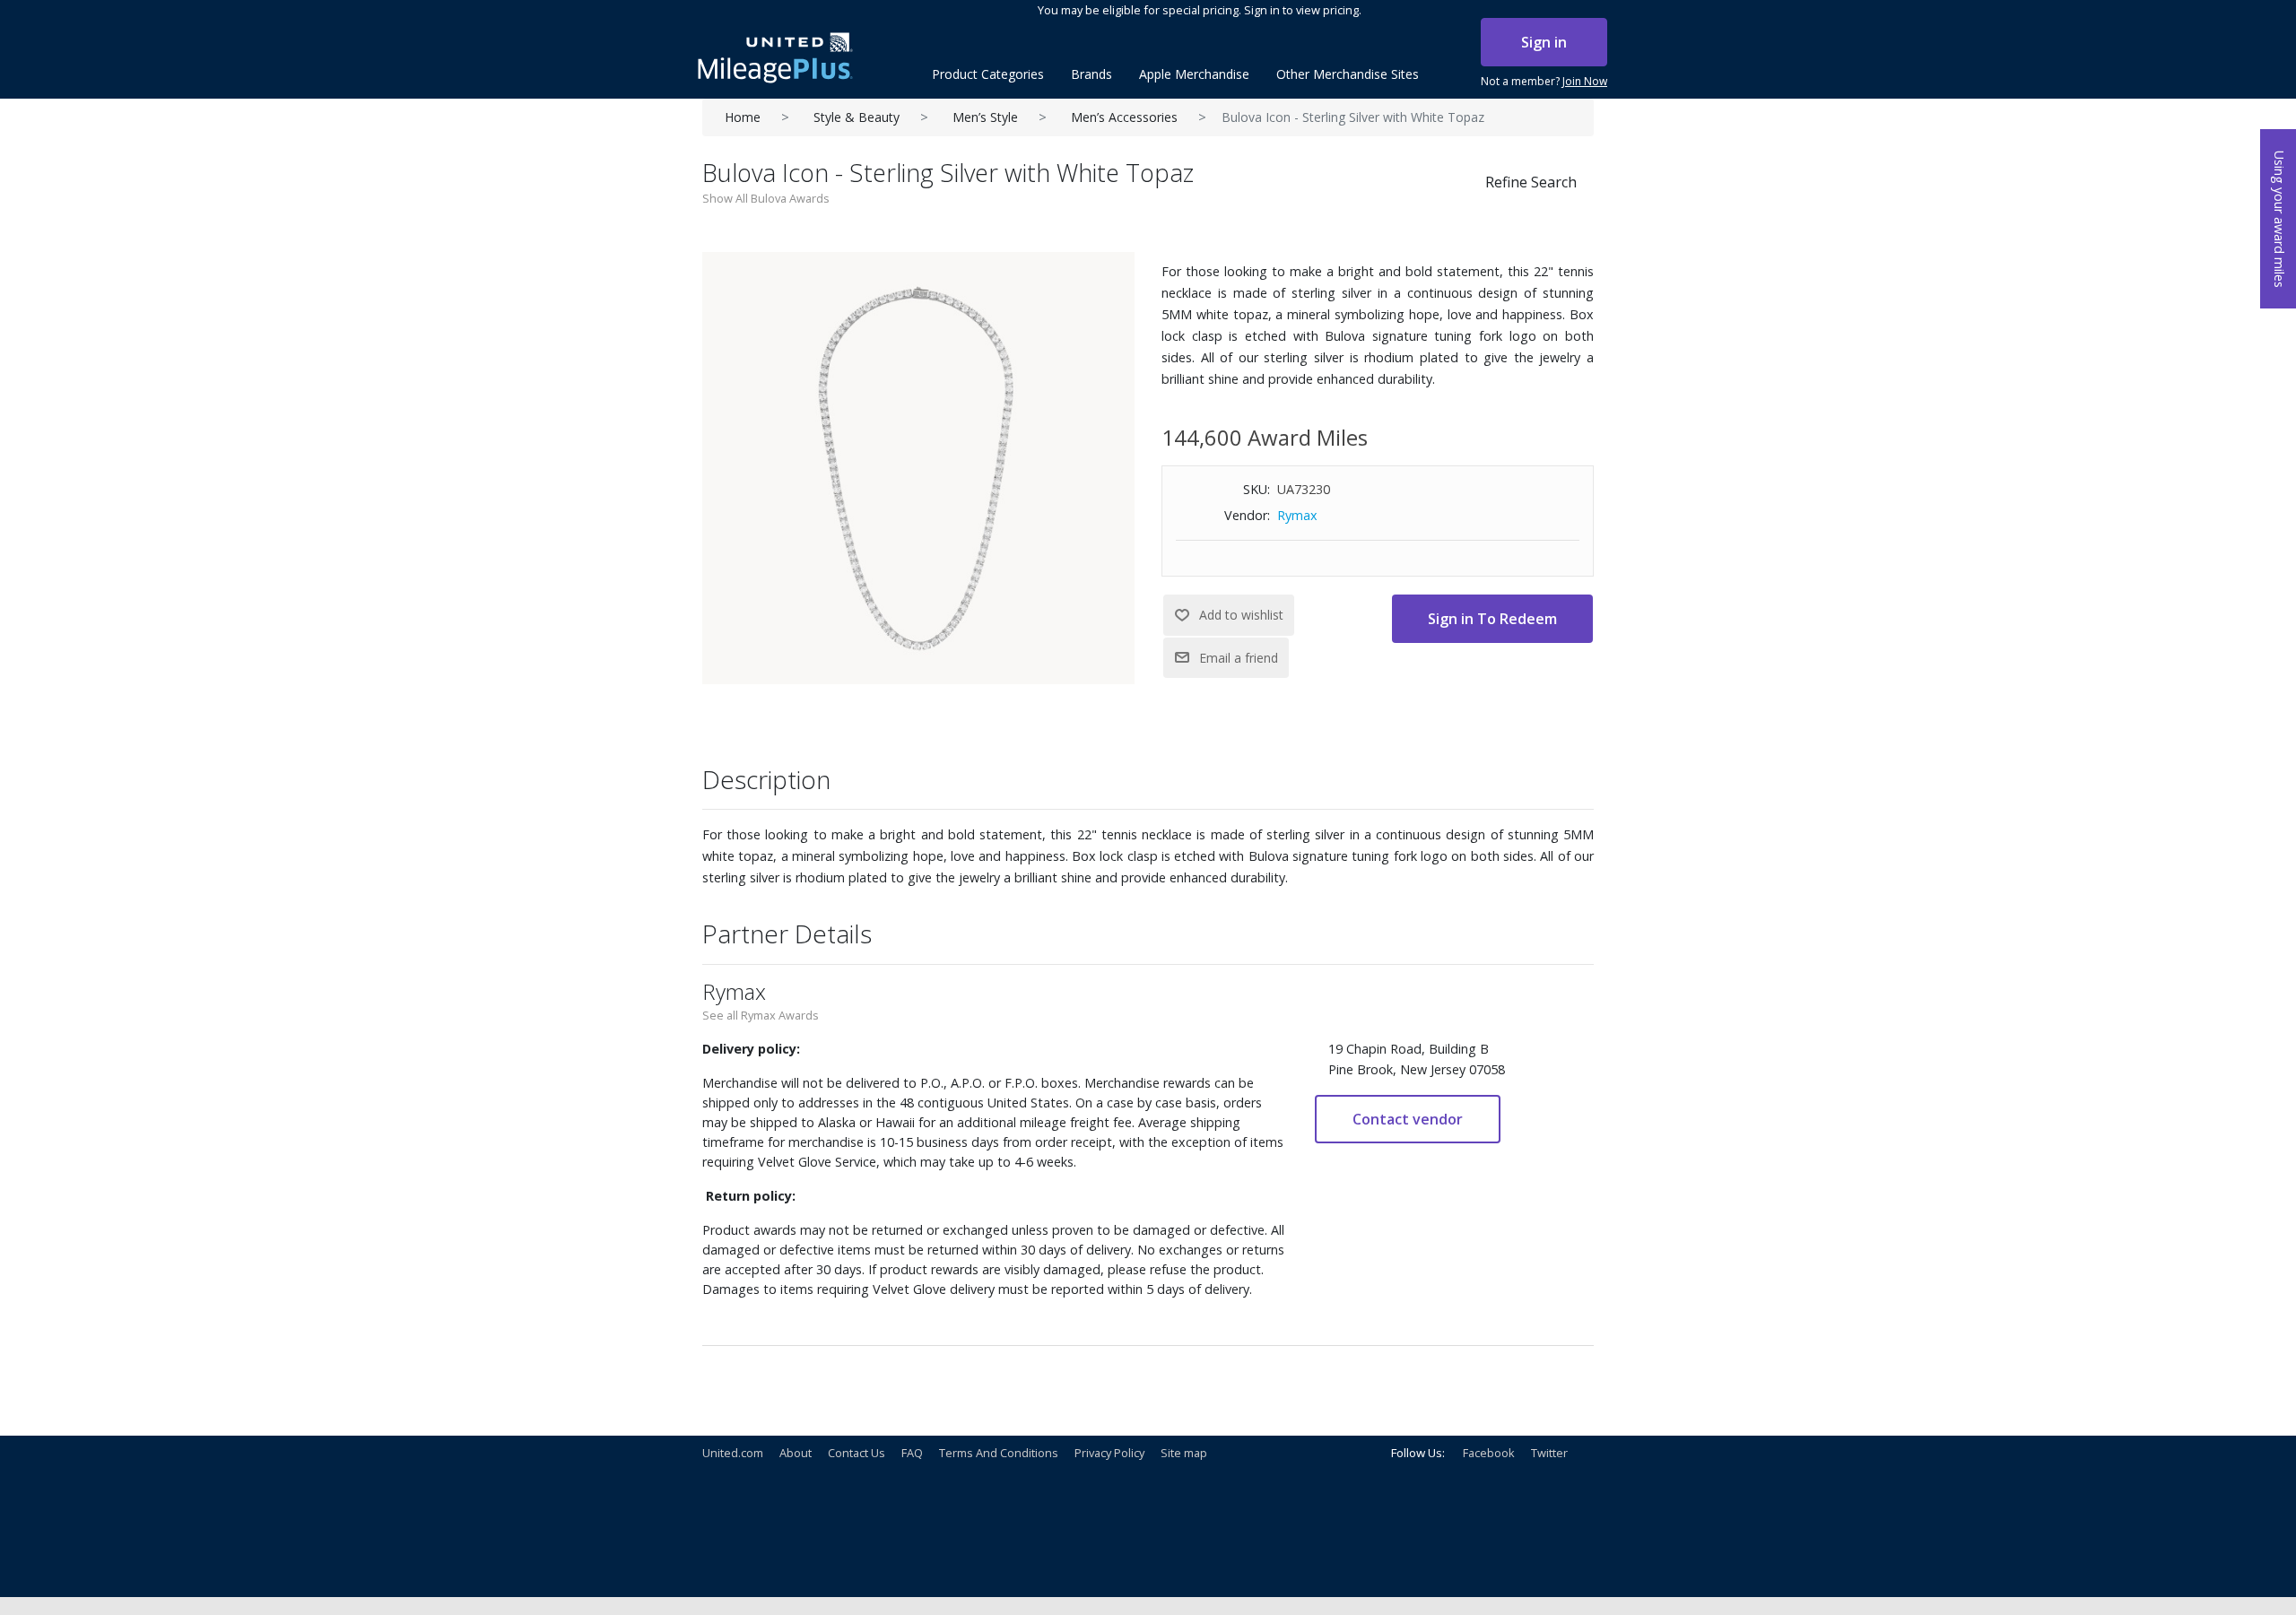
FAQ (912, 1453)
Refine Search (1531, 182)
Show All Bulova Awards (766, 198)
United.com (733, 1453)
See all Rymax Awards (761, 1015)
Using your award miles (2279, 219)
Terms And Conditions (999, 1453)
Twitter (1549, 1453)
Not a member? (1544, 81)
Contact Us (857, 1453)
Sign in (1544, 42)
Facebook (1489, 1453)
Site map (1184, 1453)
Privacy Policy (1109, 1453)
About (796, 1453)
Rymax (1297, 515)
